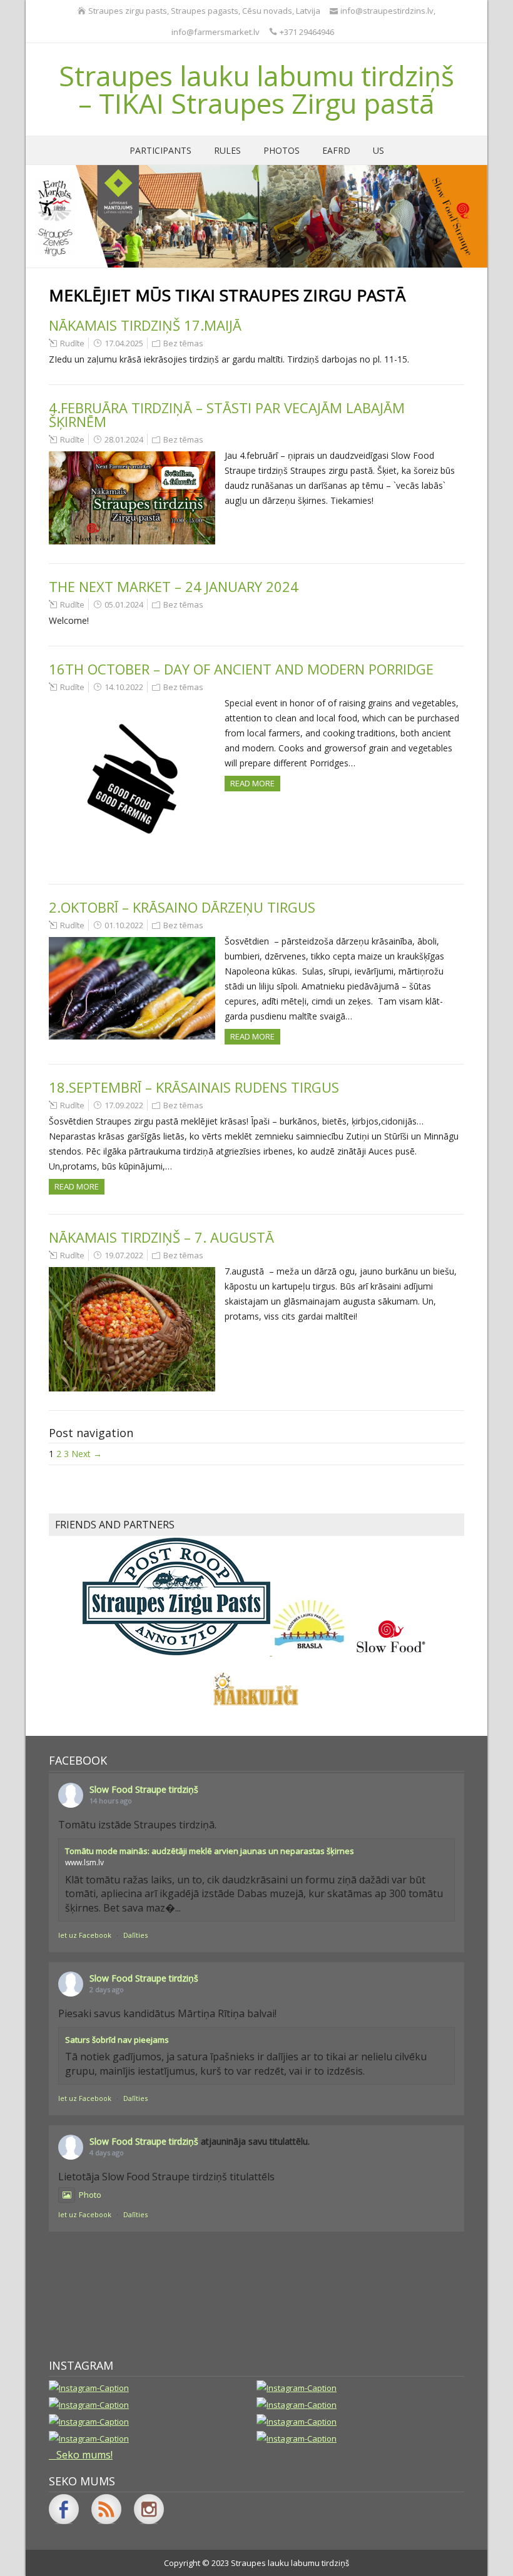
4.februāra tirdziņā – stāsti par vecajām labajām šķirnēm (227, 414)
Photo (90, 2195)
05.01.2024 (124, 604)
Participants (160, 150)
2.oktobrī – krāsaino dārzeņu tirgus (182, 907)
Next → (87, 1454)
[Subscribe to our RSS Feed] (106, 2509)
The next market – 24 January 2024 (174, 586)
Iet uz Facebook (85, 1935)
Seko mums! (84, 2455)
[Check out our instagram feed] (149, 2509)
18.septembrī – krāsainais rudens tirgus (194, 1087)
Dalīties (135, 1935)
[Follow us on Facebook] (64, 2509)
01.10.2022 (124, 925)
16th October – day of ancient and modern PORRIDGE (241, 669)
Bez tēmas (183, 343)
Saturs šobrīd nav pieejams (117, 2040)
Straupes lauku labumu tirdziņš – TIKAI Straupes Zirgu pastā (256, 89)
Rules (227, 150)
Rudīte (72, 343)
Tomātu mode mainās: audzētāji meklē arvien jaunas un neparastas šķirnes (210, 1851)
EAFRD (336, 150)
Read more (252, 783)
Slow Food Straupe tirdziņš (144, 1789)
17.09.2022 (124, 1105)
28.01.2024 (124, 439)
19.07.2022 (124, 1255)
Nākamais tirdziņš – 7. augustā (161, 1237)
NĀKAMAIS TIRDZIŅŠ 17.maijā (145, 325)
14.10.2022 (124, 687)
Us (378, 150)
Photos (282, 150)
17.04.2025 (124, 343)
